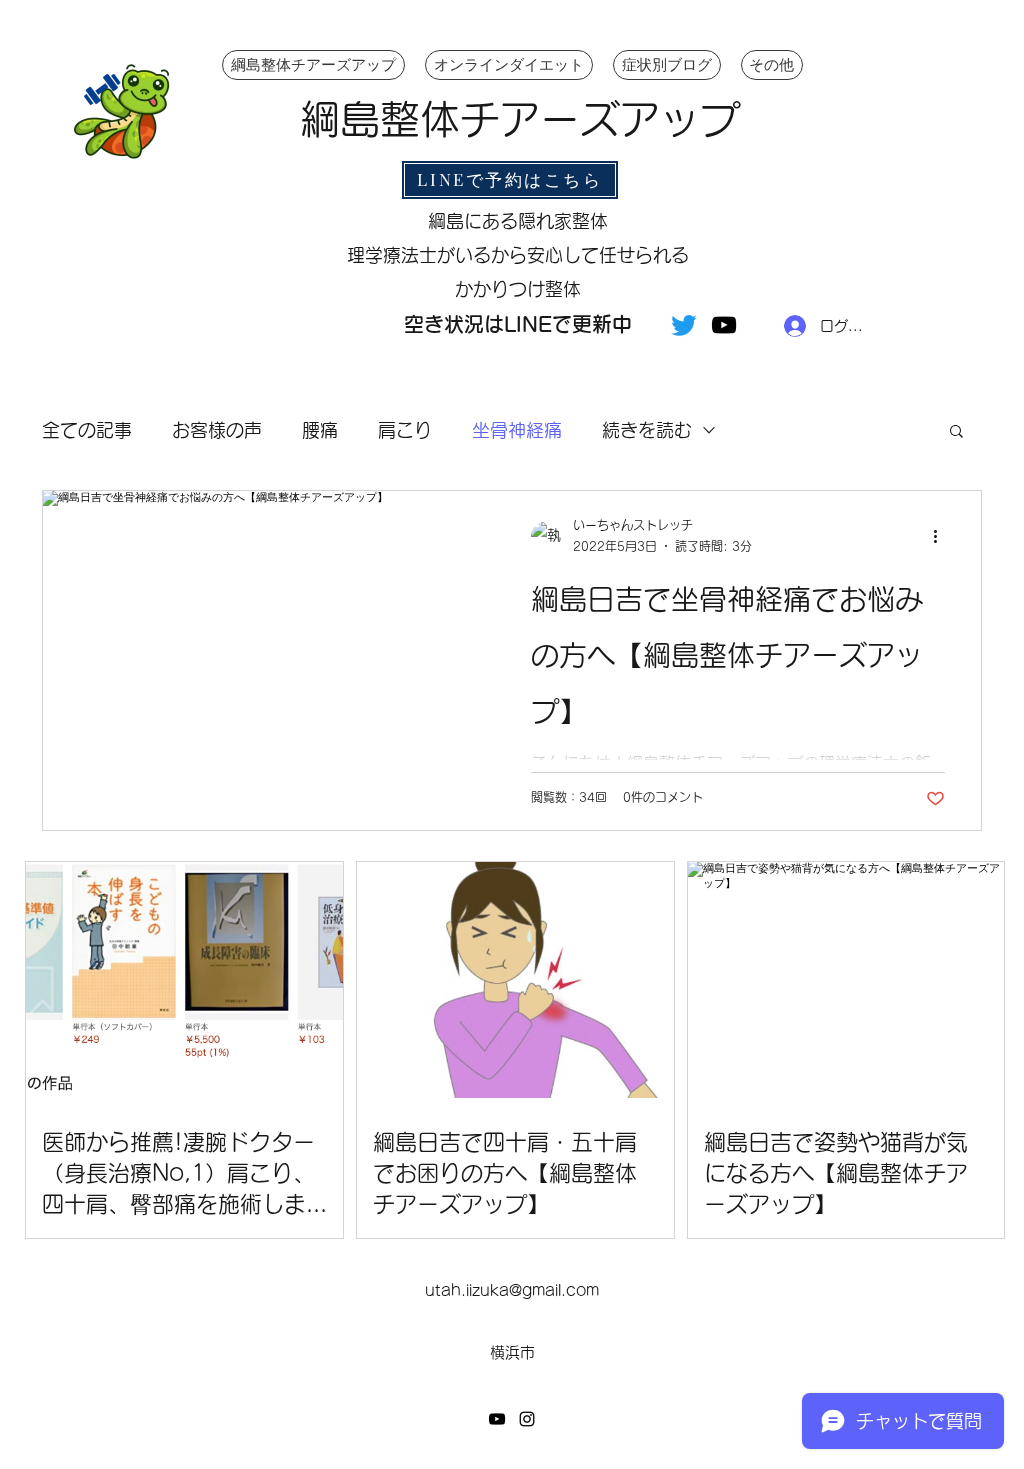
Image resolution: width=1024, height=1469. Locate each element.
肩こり (405, 430)
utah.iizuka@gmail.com (512, 1290)
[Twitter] (684, 325)
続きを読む (647, 430)
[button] (956, 432)
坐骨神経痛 (517, 430)
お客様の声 (217, 430)
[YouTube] (724, 325)
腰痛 (320, 430)
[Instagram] (527, 1419)
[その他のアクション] (942, 537)
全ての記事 (87, 430)
